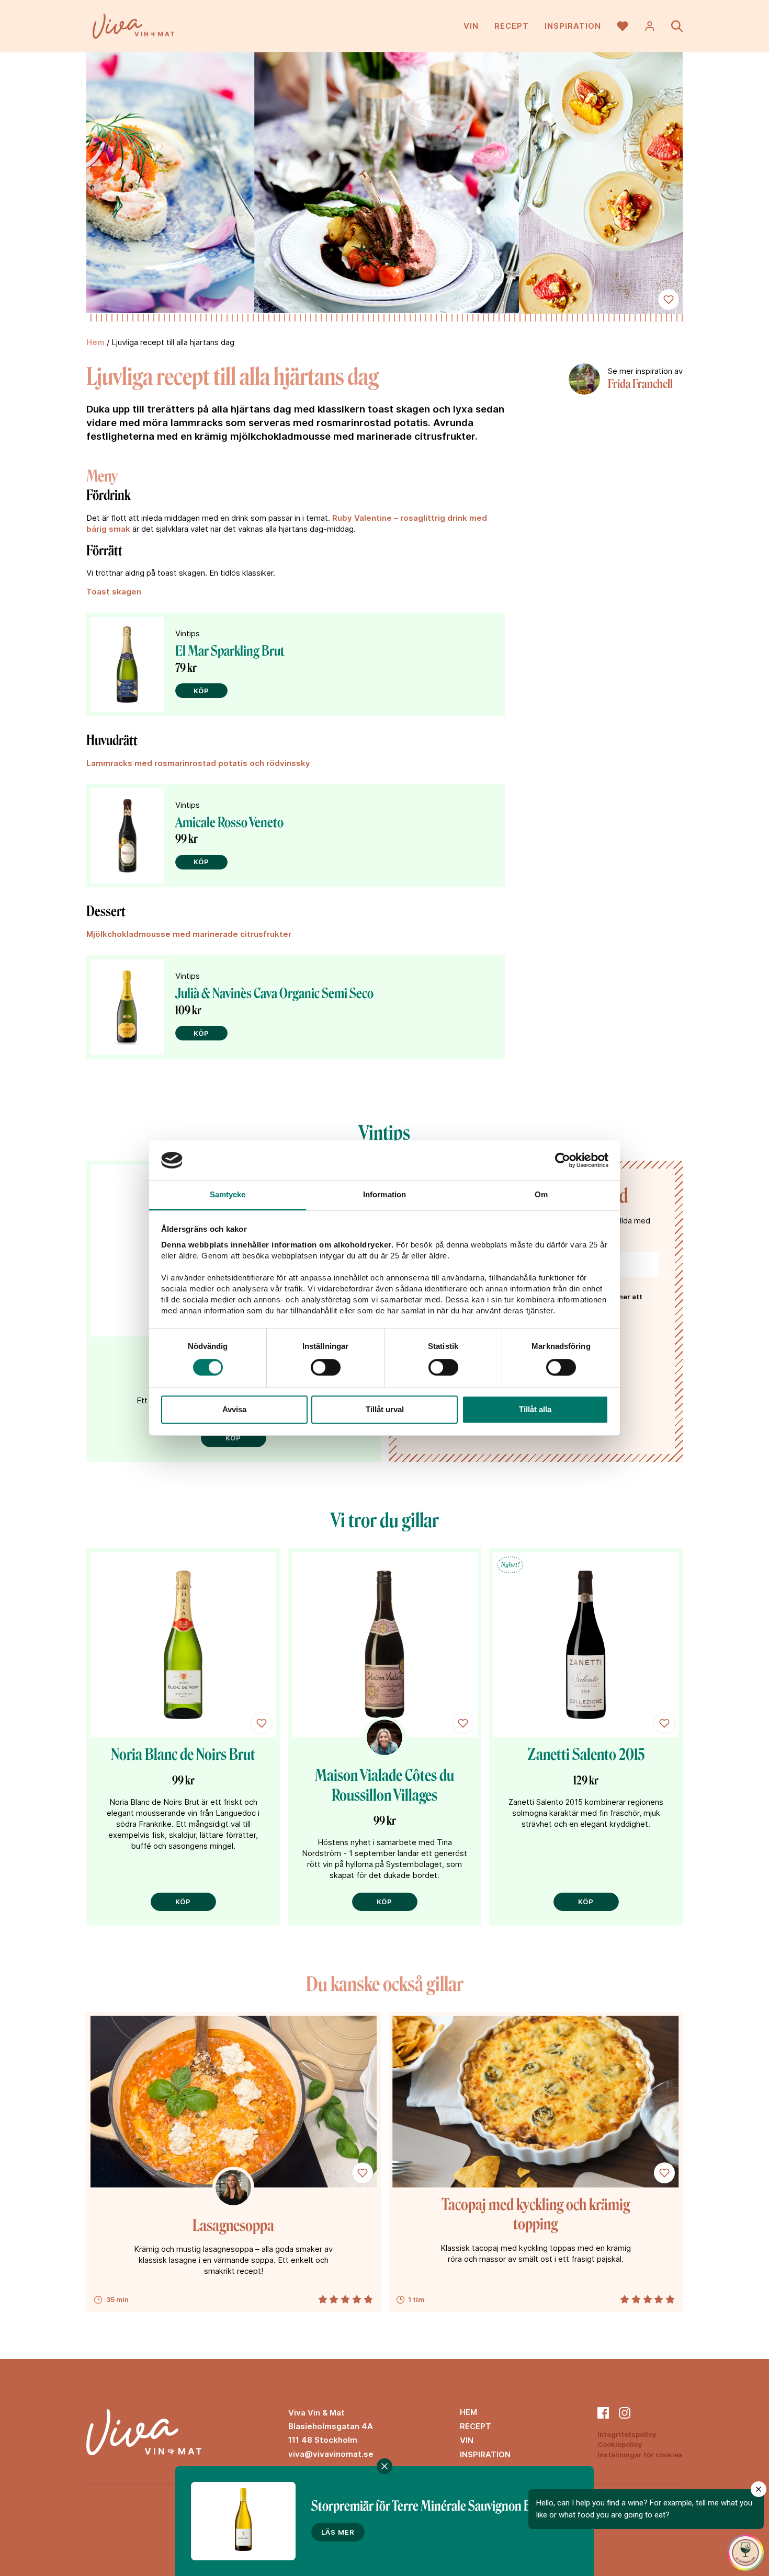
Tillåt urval (385, 1409)
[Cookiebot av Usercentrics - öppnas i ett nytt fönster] (563, 1160)
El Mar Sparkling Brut (230, 651)
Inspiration (573, 26)
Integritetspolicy (627, 2434)
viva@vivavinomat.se (331, 2454)
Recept (512, 26)
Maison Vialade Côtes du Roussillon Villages (384, 1785)
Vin (471, 26)
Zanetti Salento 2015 (586, 1755)
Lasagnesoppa (233, 2226)
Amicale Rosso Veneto (229, 822)
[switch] (326, 1367)
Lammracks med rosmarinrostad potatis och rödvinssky (198, 763)
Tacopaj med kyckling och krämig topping (536, 2215)
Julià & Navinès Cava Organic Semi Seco (274, 993)
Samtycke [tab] (228, 1195)
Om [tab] (541, 1195)
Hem (95, 342)
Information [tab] (384, 1195)
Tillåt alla (535, 1409)
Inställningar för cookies (640, 2455)
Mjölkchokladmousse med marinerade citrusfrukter (190, 934)
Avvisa (234, 1409)
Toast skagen (114, 592)
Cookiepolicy (620, 2444)
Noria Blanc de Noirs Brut (183, 1755)
